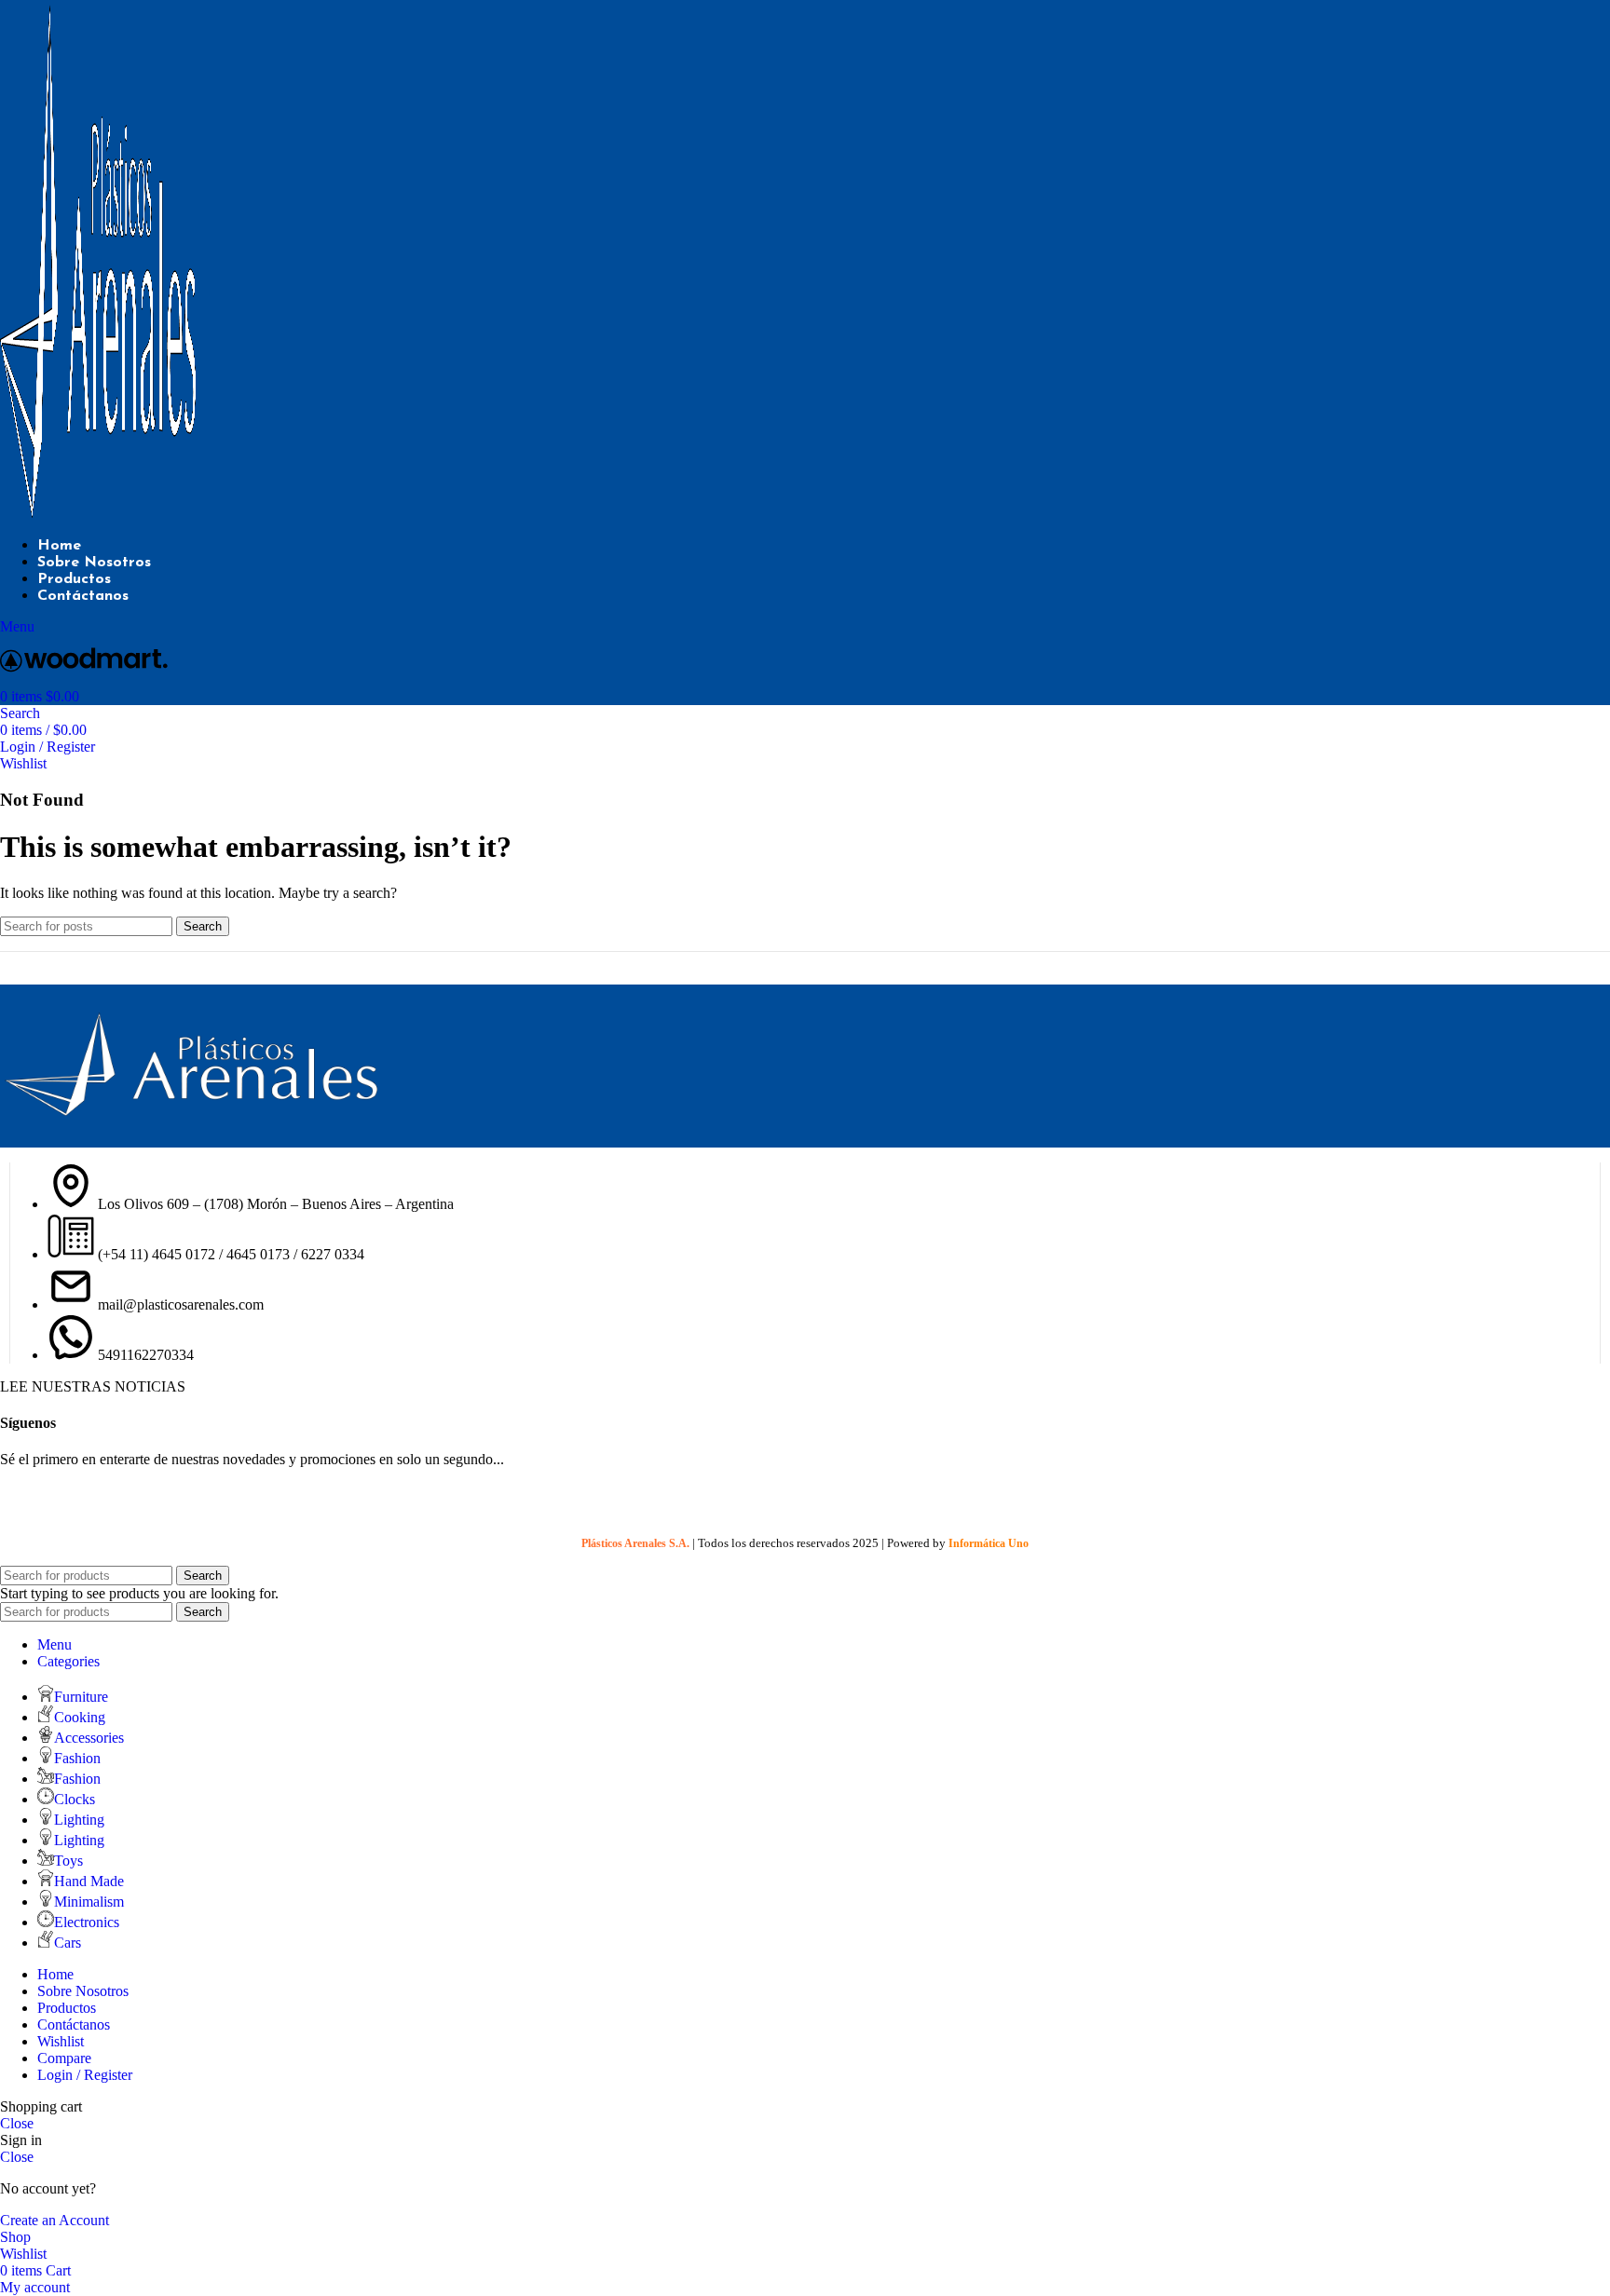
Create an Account (55, 2220)
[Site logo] (98, 513)
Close (17, 2123)
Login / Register (85, 2075)
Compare (64, 2058)
